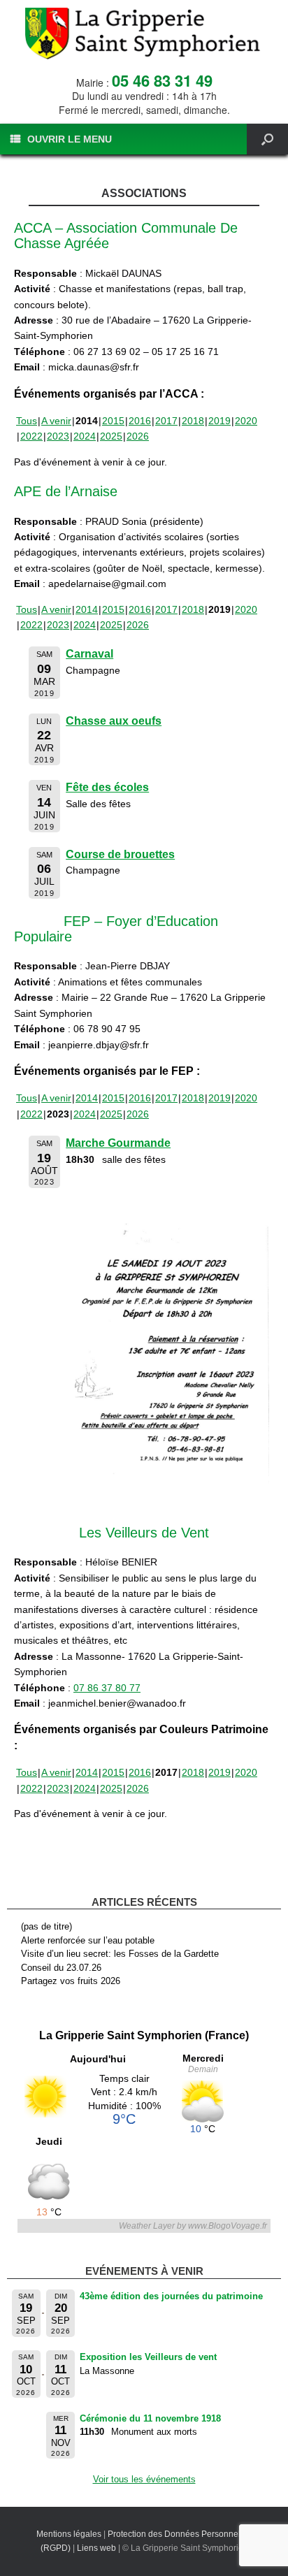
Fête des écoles (107, 787)
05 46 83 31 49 (162, 80)
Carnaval (89, 654)
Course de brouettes (120, 854)
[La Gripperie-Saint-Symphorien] (144, 34)
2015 (113, 421)
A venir (56, 421)
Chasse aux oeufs (114, 721)
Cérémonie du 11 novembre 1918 (150, 2418)
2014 (87, 609)
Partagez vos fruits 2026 (71, 1981)
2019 (219, 421)
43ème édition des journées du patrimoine (171, 2296)
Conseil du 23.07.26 (61, 1968)
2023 (58, 436)
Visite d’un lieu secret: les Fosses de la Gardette (120, 1954)
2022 (31, 436)
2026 (138, 436)
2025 (111, 436)
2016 (140, 421)
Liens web (96, 2548)
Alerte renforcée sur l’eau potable (88, 1940)
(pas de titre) (46, 1926)
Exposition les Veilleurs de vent (148, 2357)
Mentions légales (69, 2534)
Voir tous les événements (144, 2479)
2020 (246, 421)
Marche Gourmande (118, 1143)
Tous (27, 421)
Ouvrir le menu (70, 139)
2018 (193, 421)
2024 (85, 436)
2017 (166, 421)
